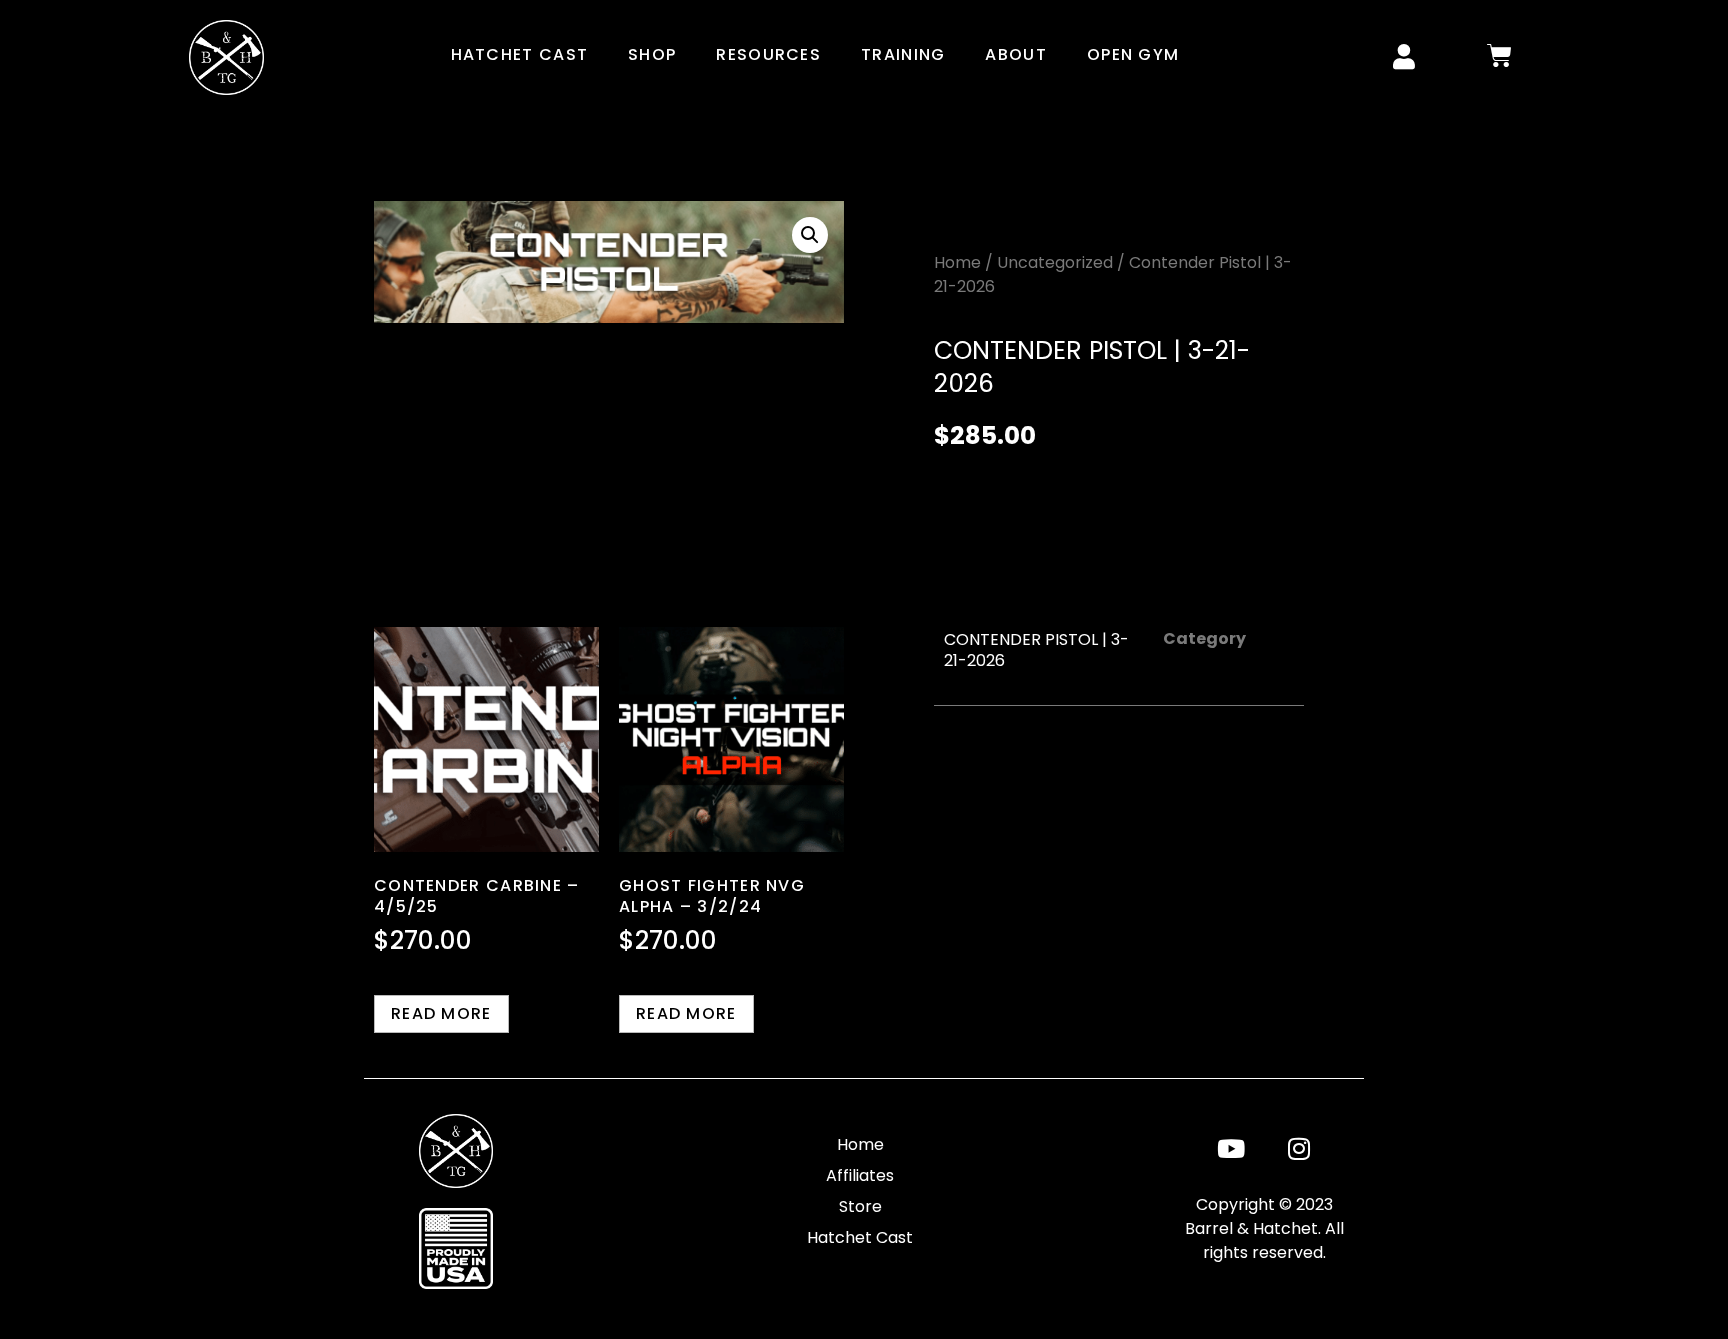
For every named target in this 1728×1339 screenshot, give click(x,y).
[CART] (1500, 55)
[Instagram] (1299, 1148)
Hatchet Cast (520, 54)
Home (957, 262)
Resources (768, 54)
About (1016, 54)
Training (903, 54)
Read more (441, 1013)
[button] (810, 235)
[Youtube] (1231, 1148)
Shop (652, 54)
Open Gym (1133, 54)
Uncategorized (1055, 262)
